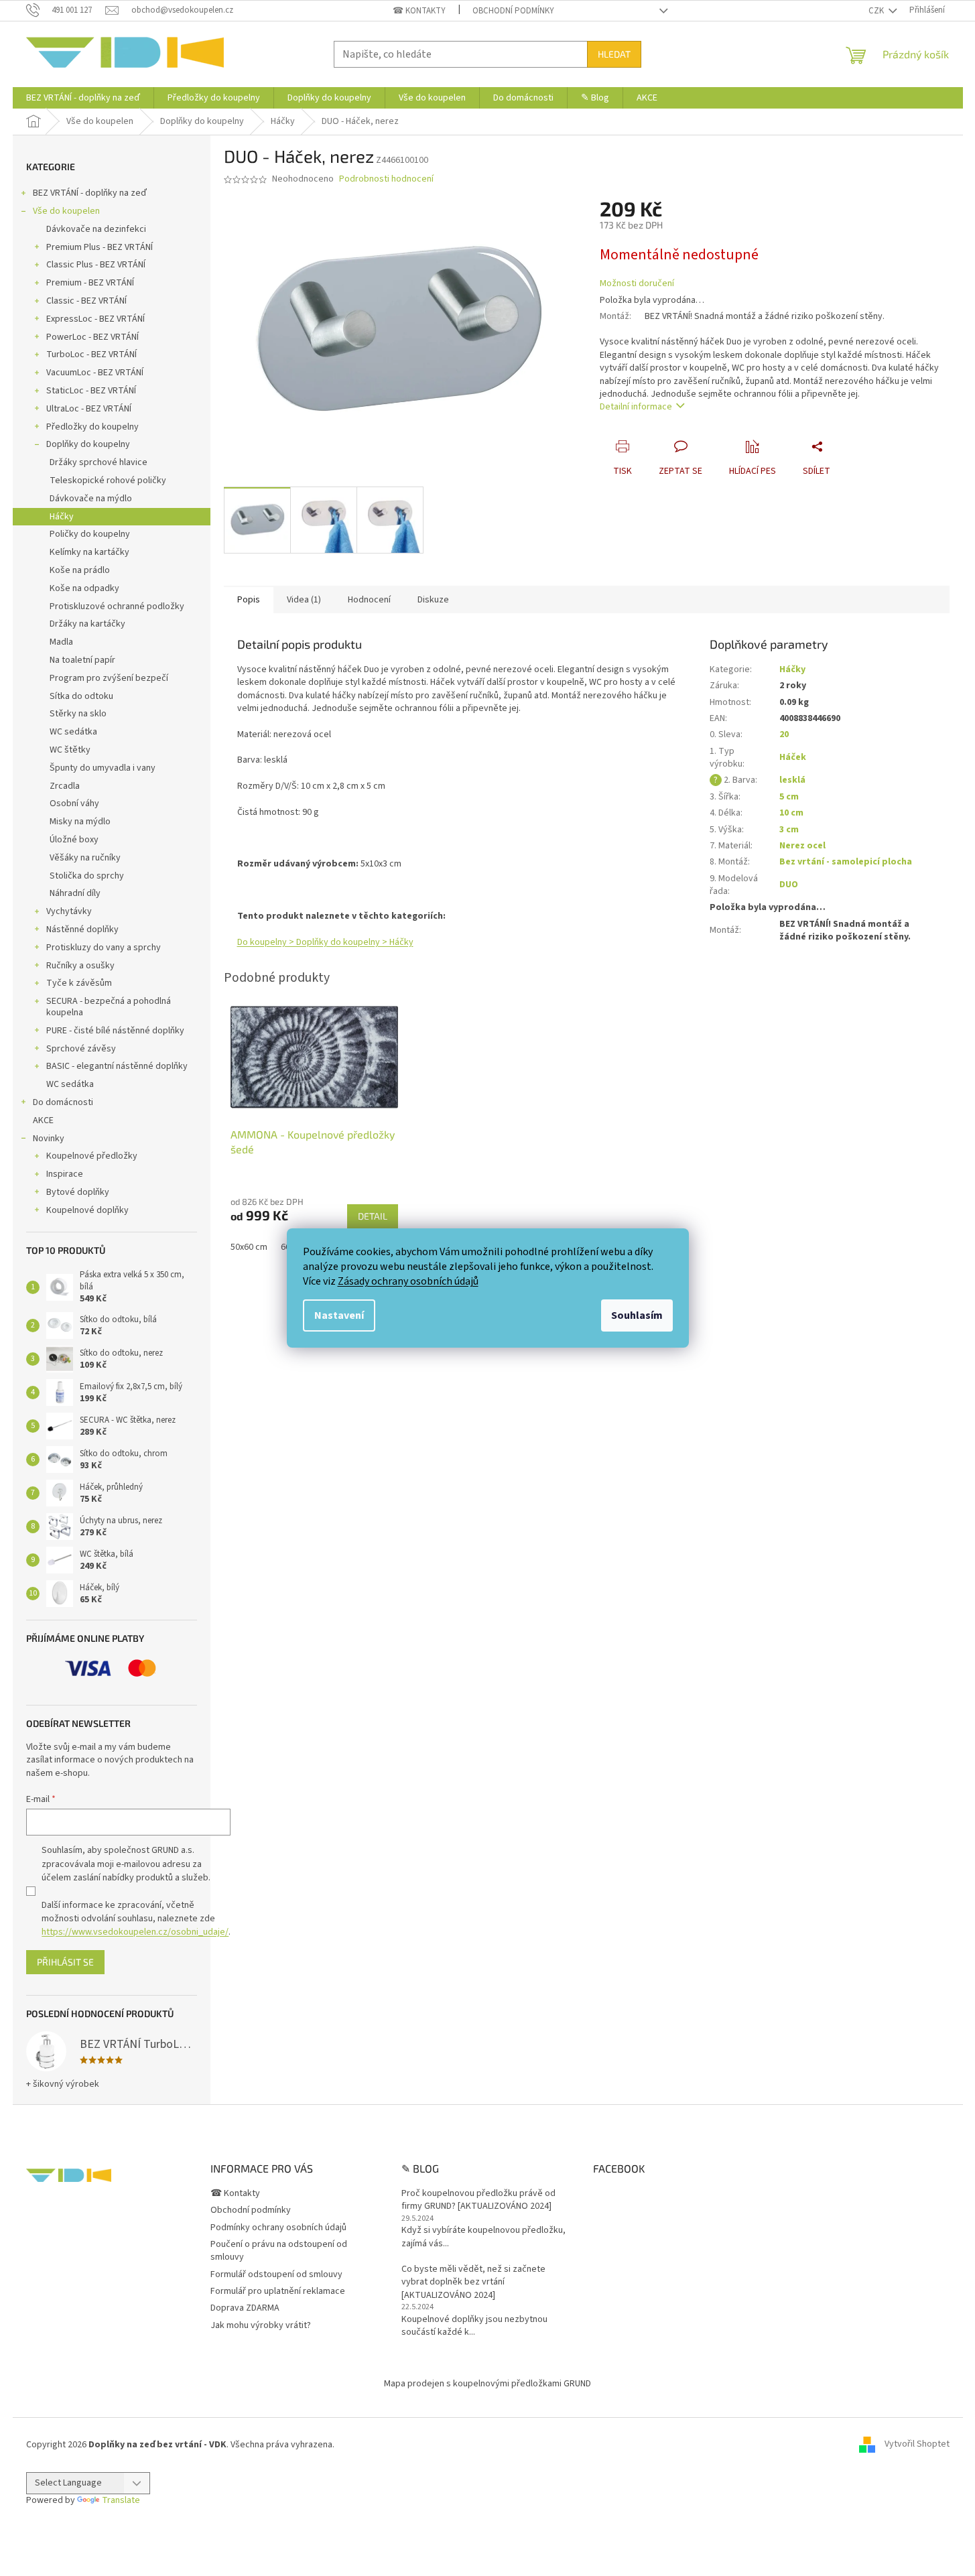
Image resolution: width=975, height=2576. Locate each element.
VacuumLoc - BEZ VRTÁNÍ (95, 373)
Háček (793, 757)
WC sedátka (73, 732)
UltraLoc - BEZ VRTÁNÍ (89, 409)
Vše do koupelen (66, 211)
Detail (373, 1216)
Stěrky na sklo (78, 714)
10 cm (791, 813)
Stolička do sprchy (87, 876)
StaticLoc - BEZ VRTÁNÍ (91, 391)
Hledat (614, 54)
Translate (121, 2500)
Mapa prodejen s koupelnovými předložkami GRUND (487, 2384)
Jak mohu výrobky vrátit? (261, 2325)
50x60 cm (249, 1247)
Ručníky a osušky (80, 966)
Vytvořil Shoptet (917, 2445)
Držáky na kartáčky (87, 624)
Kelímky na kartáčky (89, 552)
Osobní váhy (74, 803)
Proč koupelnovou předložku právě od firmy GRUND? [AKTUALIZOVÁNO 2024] (478, 2200)
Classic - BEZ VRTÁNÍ (86, 301)
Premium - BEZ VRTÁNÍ (90, 283)
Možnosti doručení (637, 284)
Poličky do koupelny (90, 534)
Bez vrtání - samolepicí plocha (846, 862)
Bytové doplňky (78, 1192)
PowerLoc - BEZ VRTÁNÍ (92, 337)
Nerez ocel (802, 846)
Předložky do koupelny (92, 427)
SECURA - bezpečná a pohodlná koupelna (109, 1007)
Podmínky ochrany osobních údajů (278, 2228)
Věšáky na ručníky (85, 858)
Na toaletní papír (82, 660)
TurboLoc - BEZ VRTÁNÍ (91, 355)
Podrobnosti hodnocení (386, 179)
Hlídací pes (753, 471)
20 (784, 734)
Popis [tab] (249, 600)
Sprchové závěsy (81, 1049)
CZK (877, 11)
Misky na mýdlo (80, 822)
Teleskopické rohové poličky (108, 480)
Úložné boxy (74, 840)
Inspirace (65, 1174)
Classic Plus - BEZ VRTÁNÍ (96, 265)
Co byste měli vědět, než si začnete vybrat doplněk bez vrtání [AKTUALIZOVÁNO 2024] (473, 2282)
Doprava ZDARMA (245, 2308)
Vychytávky (69, 911)
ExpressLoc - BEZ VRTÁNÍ (95, 319)
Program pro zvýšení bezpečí (109, 678)
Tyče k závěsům (79, 983)
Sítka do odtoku (81, 696)
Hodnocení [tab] (369, 600)
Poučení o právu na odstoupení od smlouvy (279, 2251)
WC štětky (70, 750)
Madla (61, 642)
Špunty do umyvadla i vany (103, 768)
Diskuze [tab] (433, 600)
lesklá (792, 780)
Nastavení (339, 1315)
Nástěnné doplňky (82, 929)
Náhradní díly (75, 893)
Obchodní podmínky (513, 11)
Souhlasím (637, 1315)
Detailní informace (636, 407)
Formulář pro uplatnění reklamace (278, 2291)
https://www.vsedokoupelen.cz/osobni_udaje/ (135, 1932)
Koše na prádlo (80, 570)
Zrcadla (65, 786)
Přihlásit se (65, 1962)
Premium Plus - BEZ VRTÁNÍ (100, 247)
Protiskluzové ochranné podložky (117, 606)
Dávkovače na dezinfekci (96, 229)
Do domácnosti (63, 1102)
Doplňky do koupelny (88, 444)
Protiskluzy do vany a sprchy (104, 948)
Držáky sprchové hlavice (99, 462)
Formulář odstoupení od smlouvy (276, 2274)
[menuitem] (83, 98)
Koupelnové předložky (92, 1156)
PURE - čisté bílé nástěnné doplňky (115, 1031)
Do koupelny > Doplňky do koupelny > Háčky (325, 942)
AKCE (43, 1120)
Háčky (62, 517)
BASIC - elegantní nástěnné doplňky (117, 1066)
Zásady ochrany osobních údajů (408, 1281)
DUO (789, 885)
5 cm (789, 797)
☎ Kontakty (419, 11)
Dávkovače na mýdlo (91, 499)
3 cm (789, 830)
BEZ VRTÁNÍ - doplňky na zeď (90, 193)
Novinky (49, 1139)
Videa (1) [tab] (304, 600)
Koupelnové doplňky (87, 1210)
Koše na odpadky (84, 588)
